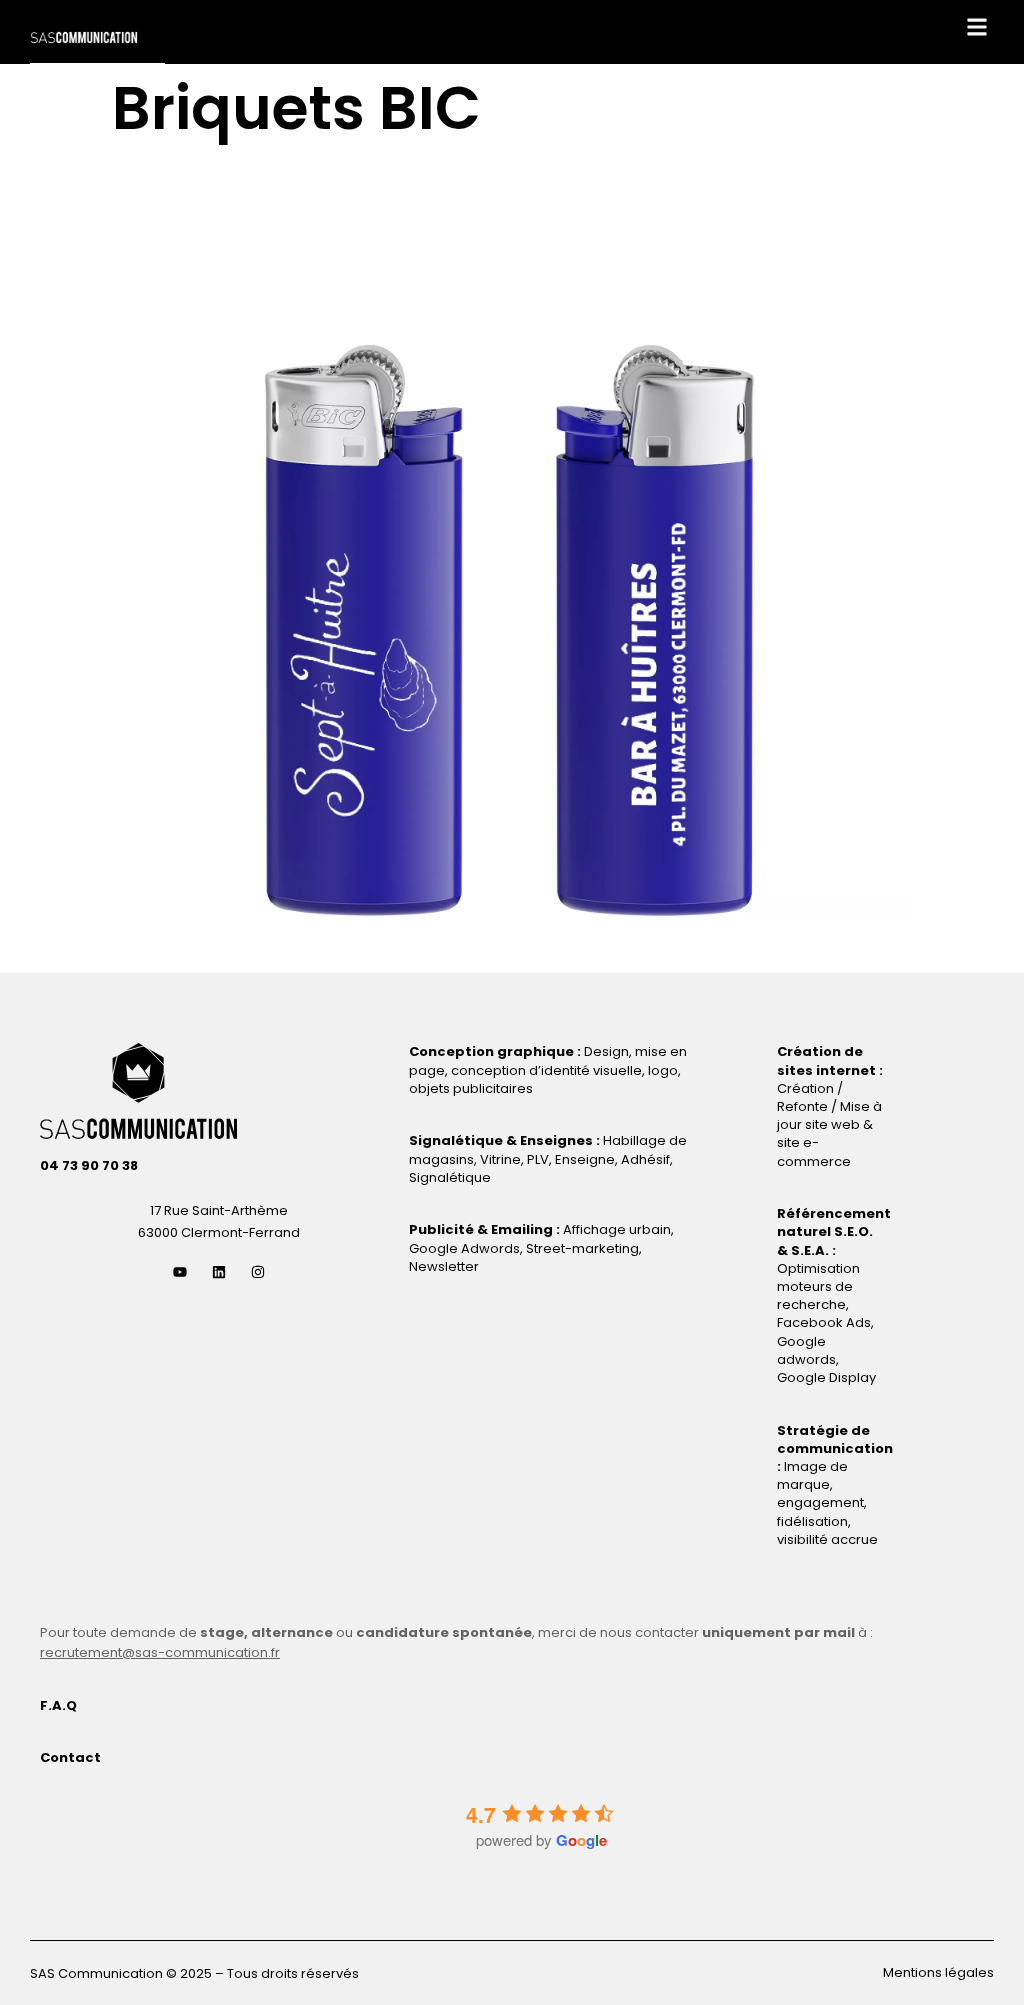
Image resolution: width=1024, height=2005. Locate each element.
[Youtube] (180, 1272)
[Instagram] (258, 1272)
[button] (977, 26)
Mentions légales (938, 1972)
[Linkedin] (219, 1272)
